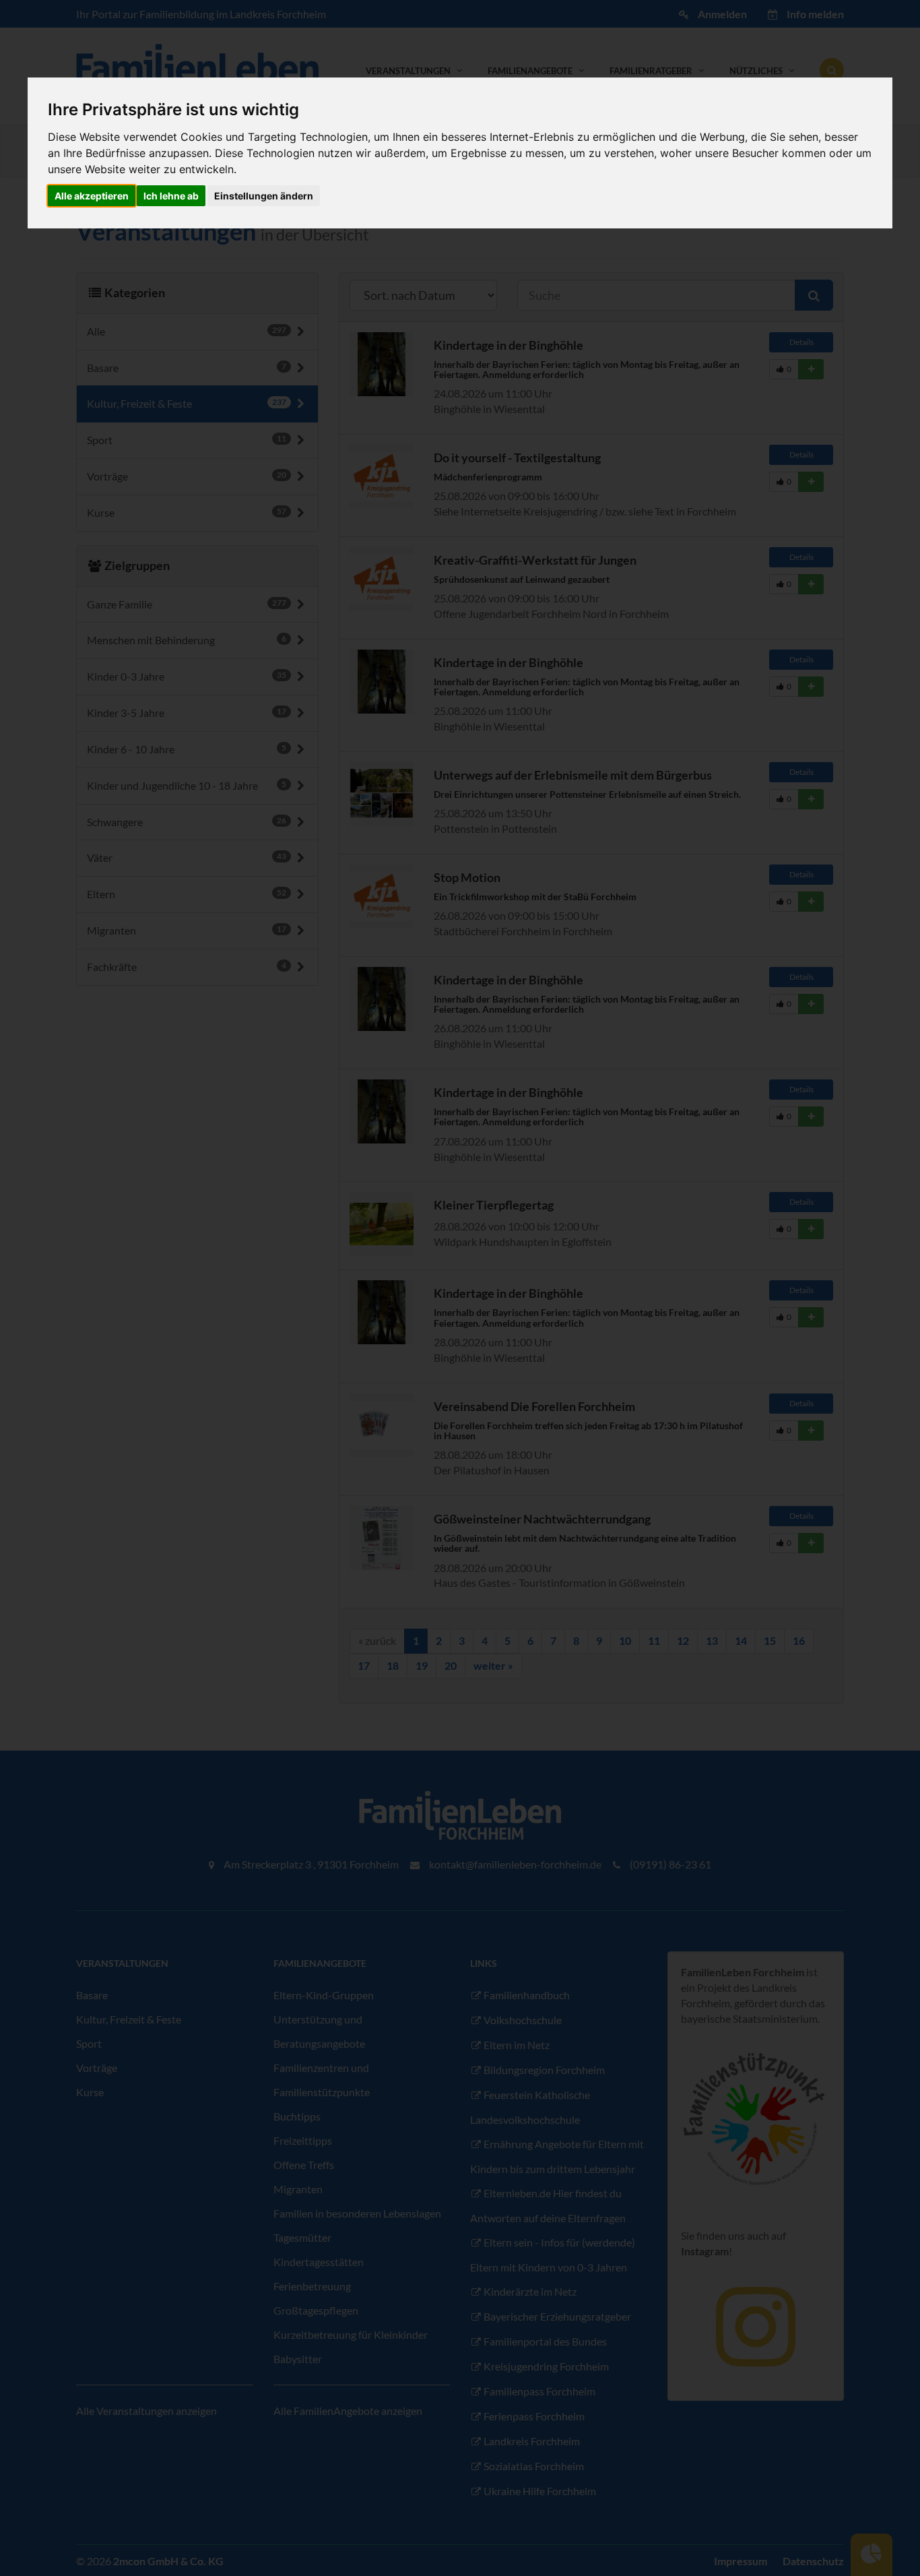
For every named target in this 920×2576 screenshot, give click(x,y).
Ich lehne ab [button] (171, 196)
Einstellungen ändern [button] (264, 196)
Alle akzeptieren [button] (92, 196)
